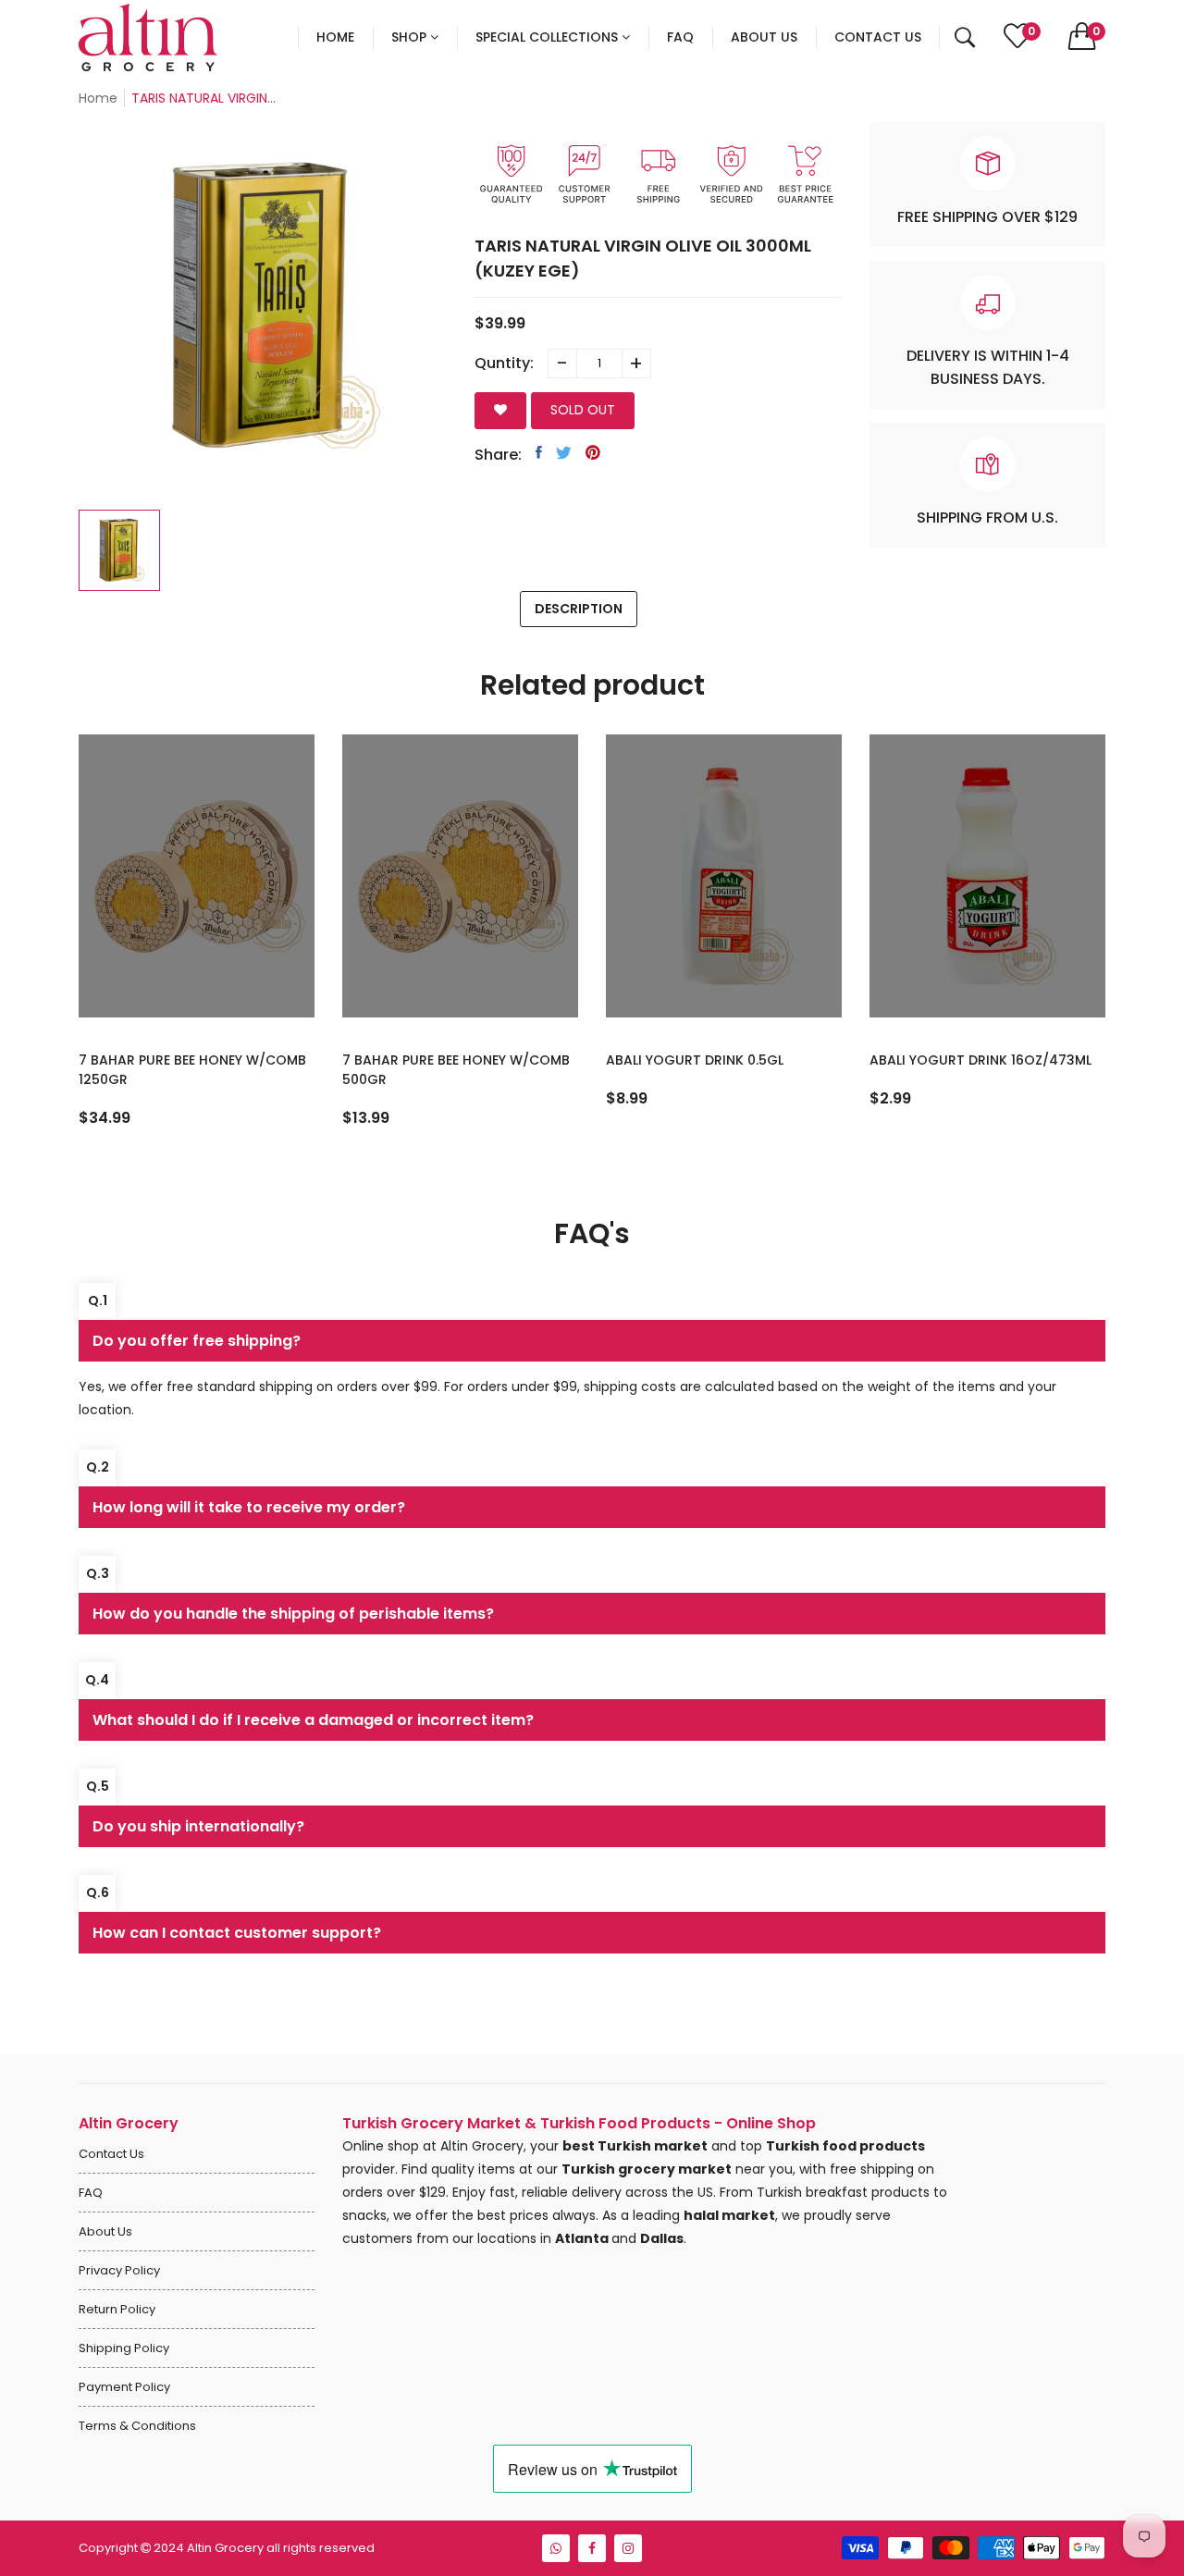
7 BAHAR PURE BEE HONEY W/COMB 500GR (456, 1070)
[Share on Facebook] (539, 452)
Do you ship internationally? (198, 1826)
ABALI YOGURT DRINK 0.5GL (695, 1060)
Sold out (583, 410)
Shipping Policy (124, 2348)
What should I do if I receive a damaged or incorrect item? (313, 1720)
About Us (105, 2231)
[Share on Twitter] (564, 452)
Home (98, 98)
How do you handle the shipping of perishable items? (293, 1614)
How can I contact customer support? (237, 1933)
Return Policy (117, 2309)
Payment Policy (124, 2387)
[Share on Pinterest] (593, 452)
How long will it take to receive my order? (249, 1507)
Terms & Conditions (137, 2426)
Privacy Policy (119, 2270)
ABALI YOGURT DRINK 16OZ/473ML (980, 1060)
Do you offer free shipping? (197, 1341)
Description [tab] (579, 609)
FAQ (91, 2193)
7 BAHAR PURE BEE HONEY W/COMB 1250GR (192, 1070)
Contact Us (111, 2154)
